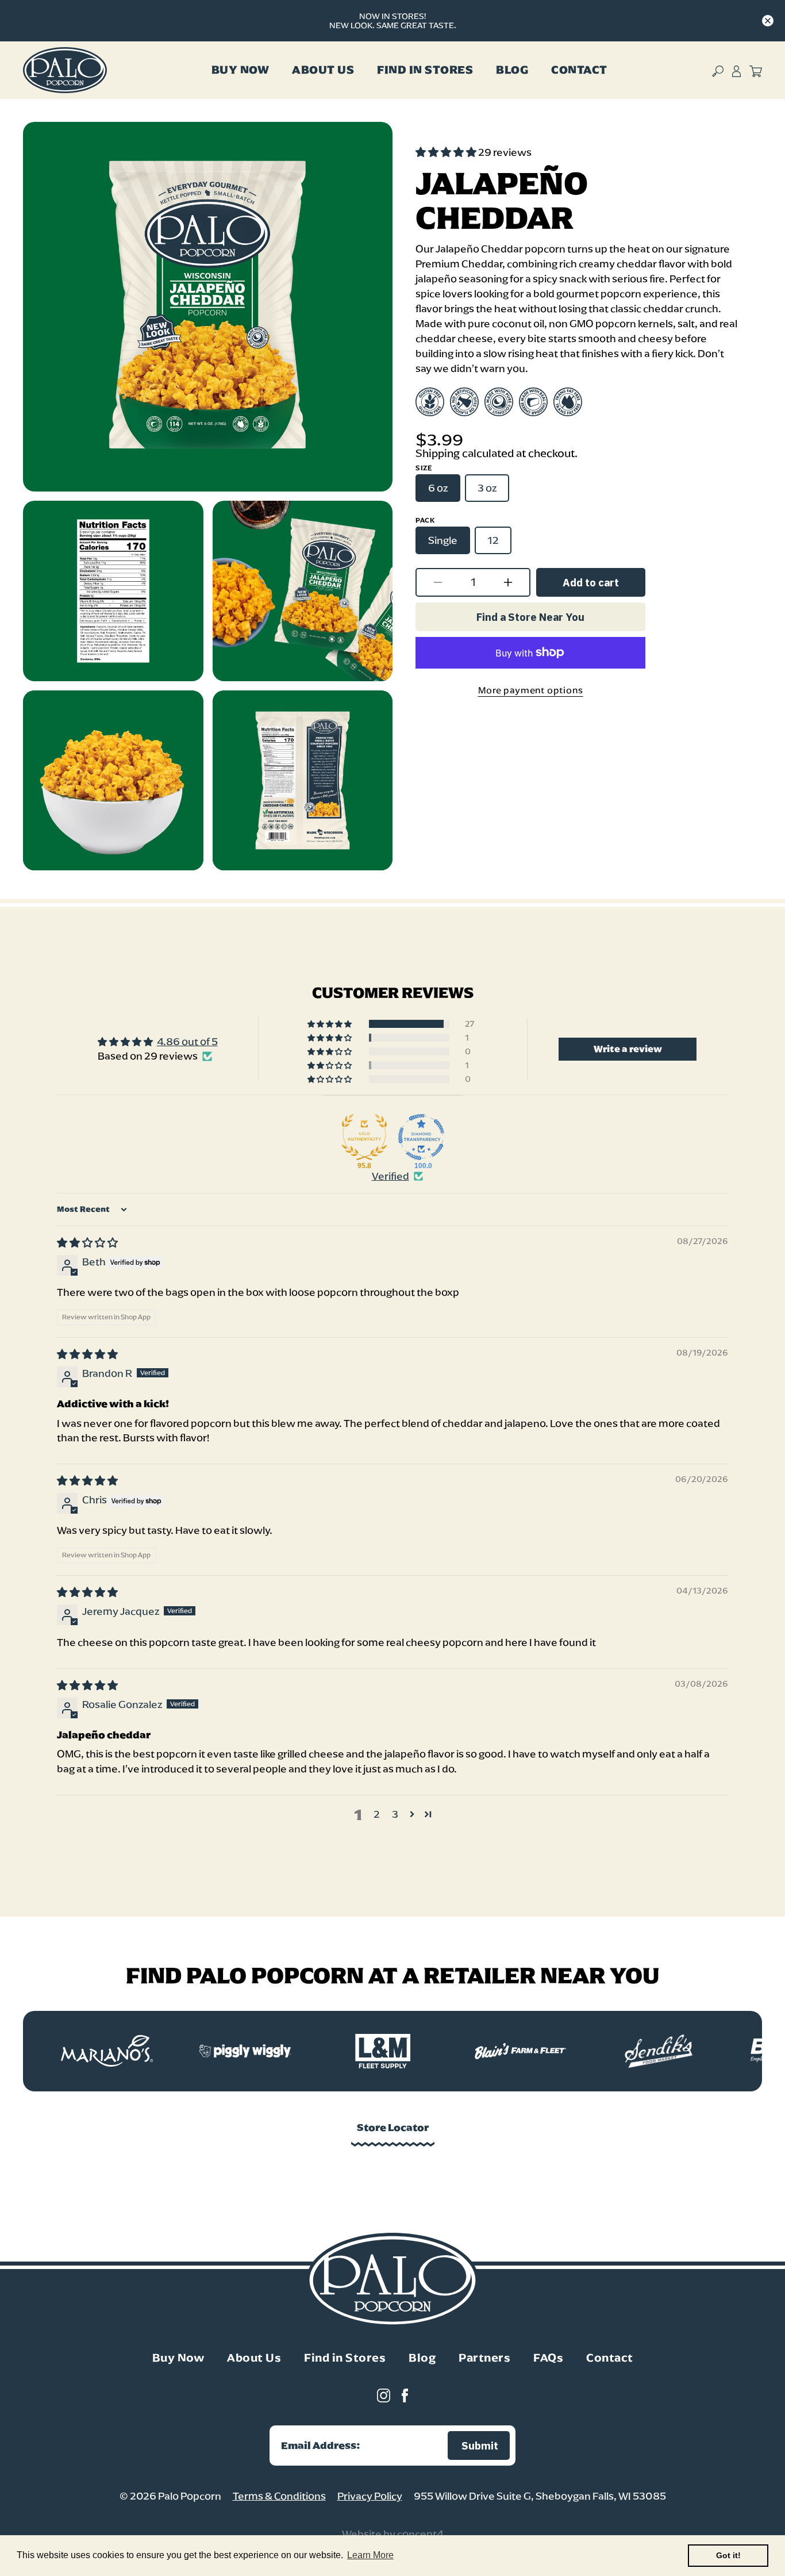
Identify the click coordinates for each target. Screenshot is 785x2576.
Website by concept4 (393, 2534)
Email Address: (321, 2446)
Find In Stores (425, 70)
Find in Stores (345, 2358)
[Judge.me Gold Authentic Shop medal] (364, 1137)
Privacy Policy (370, 2496)
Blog (512, 70)
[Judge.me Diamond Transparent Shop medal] (421, 1137)
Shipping (438, 453)
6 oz (438, 487)
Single (443, 540)
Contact (579, 70)
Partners (484, 2358)
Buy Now (240, 70)
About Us (323, 70)
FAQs (548, 2358)
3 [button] (395, 1814)
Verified (390, 1176)
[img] (87, 1243)
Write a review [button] (628, 1049)
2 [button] (377, 1814)
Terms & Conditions (279, 2496)
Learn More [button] (370, 2555)
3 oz (487, 487)
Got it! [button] (728, 2555)
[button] (447, 152)
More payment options (531, 690)
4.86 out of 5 (187, 1042)
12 (493, 540)
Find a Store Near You (530, 617)
